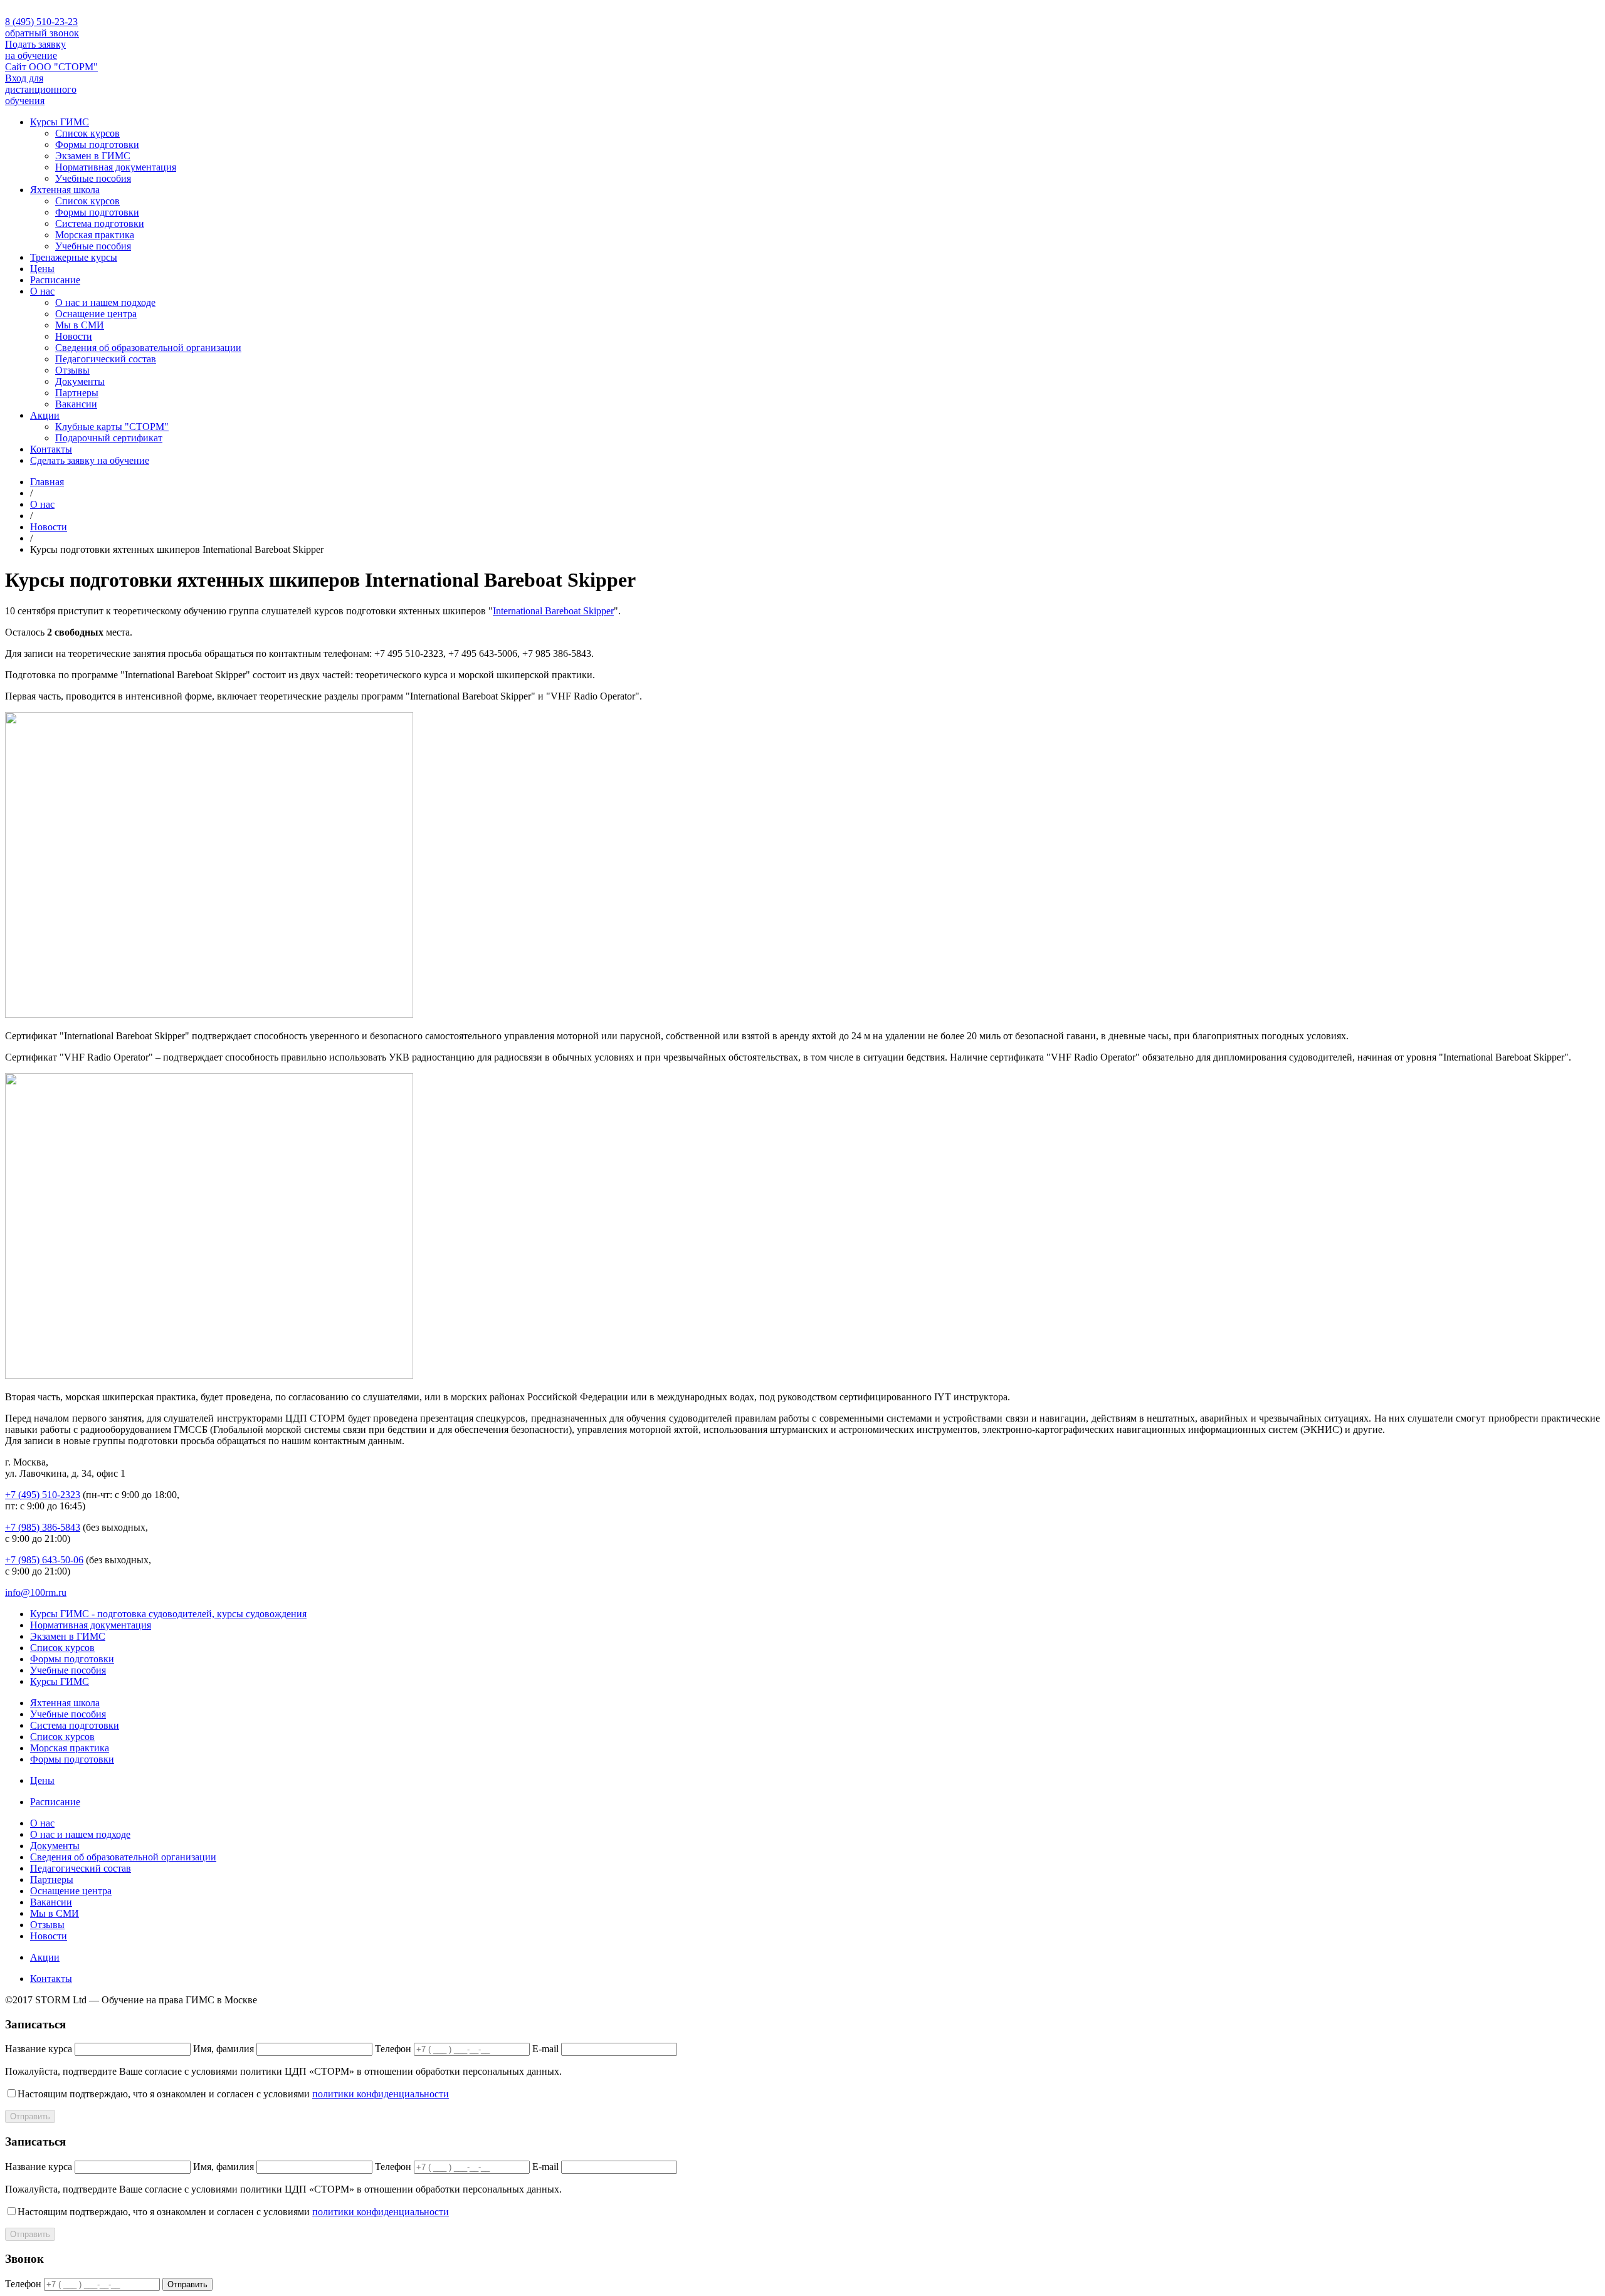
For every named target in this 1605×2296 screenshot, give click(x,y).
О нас (42, 291)
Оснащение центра (96, 314)
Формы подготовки (97, 144)
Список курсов (87, 133)
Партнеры (77, 393)
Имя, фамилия (224, 2049)
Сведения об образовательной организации (148, 348)
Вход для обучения (41, 89)
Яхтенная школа (65, 190)
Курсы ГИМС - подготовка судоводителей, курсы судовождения (168, 1614)
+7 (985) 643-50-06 (44, 1560)
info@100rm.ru (36, 1592)
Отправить (30, 2116)
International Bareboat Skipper (553, 611)
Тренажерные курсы (74, 257)
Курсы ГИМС (60, 122)
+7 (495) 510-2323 (43, 1495)
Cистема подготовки (100, 223)
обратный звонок (42, 33)
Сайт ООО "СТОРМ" (51, 67)
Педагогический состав (106, 359)
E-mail (545, 2049)
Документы (80, 381)
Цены (42, 269)
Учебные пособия (93, 178)
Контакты (51, 449)
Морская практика (95, 235)
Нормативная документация (116, 167)
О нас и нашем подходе (105, 302)
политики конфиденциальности (381, 2094)
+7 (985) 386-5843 (43, 1527)
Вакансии (76, 404)
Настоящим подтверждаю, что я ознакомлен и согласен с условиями (233, 2094)
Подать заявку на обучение (35, 50)
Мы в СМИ (80, 325)
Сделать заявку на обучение (90, 460)
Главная (47, 482)
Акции (45, 415)
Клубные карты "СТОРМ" (112, 427)
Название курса (39, 2049)
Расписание (55, 280)
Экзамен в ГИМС (93, 156)
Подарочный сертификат (109, 438)
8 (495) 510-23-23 (41, 22)
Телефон (393, 2049)
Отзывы (72, 370)
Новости (74, 336)
